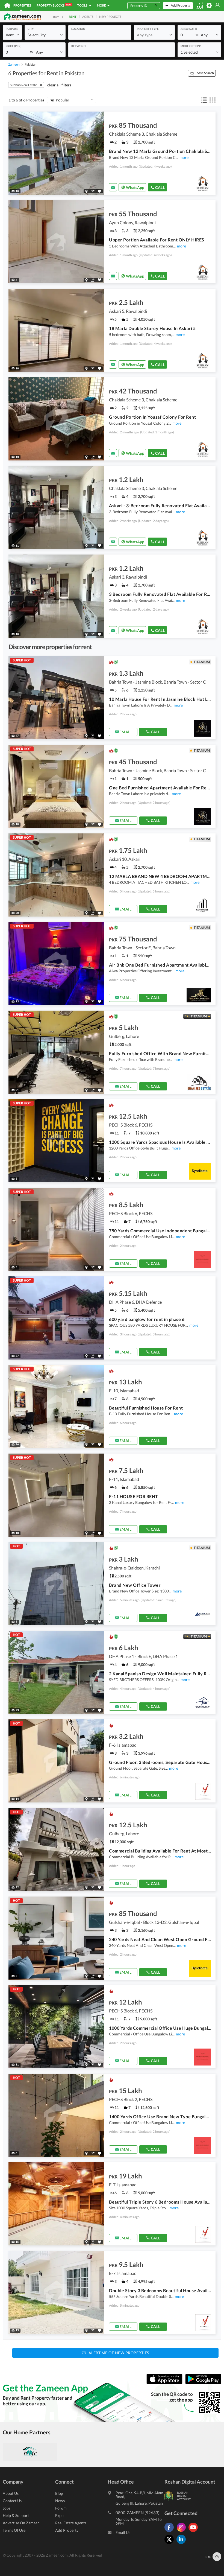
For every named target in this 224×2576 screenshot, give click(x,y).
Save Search (205, 73)
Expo (59, 2515)
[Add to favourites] (99, 191)
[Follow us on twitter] (170, 2544)
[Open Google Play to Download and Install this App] (203, 2383)
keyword (78, 46)
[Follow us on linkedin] (182, 2544)
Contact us (12, 2501)
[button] (12, 35)
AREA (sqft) (189, 29)
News (60, 2501)
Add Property (67, 2530)
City (31, 29)
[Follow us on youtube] (194, 2532)
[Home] (7, 5)
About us (11, 2493)
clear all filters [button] (59, 85)
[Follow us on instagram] (182, 2532)
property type (148, 29)
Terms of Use (14, 2530)
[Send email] (113, 187)
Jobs (7, 2508)
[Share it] (93, 191)
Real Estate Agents (71, 2523)
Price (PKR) (14, 46)
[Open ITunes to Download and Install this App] (166, 2383)
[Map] (86, 191)
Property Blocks (54, 5)
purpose (12, 29)
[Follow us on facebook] (170, 2532)
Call (160, 187)
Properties (22, 5)
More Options (191, 46)
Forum (61, 2508)
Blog (59, 2493)
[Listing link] (112, 153)
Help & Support (16, 2515)
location (78, 29)
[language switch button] (200, 6)
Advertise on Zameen (21, 2523)
